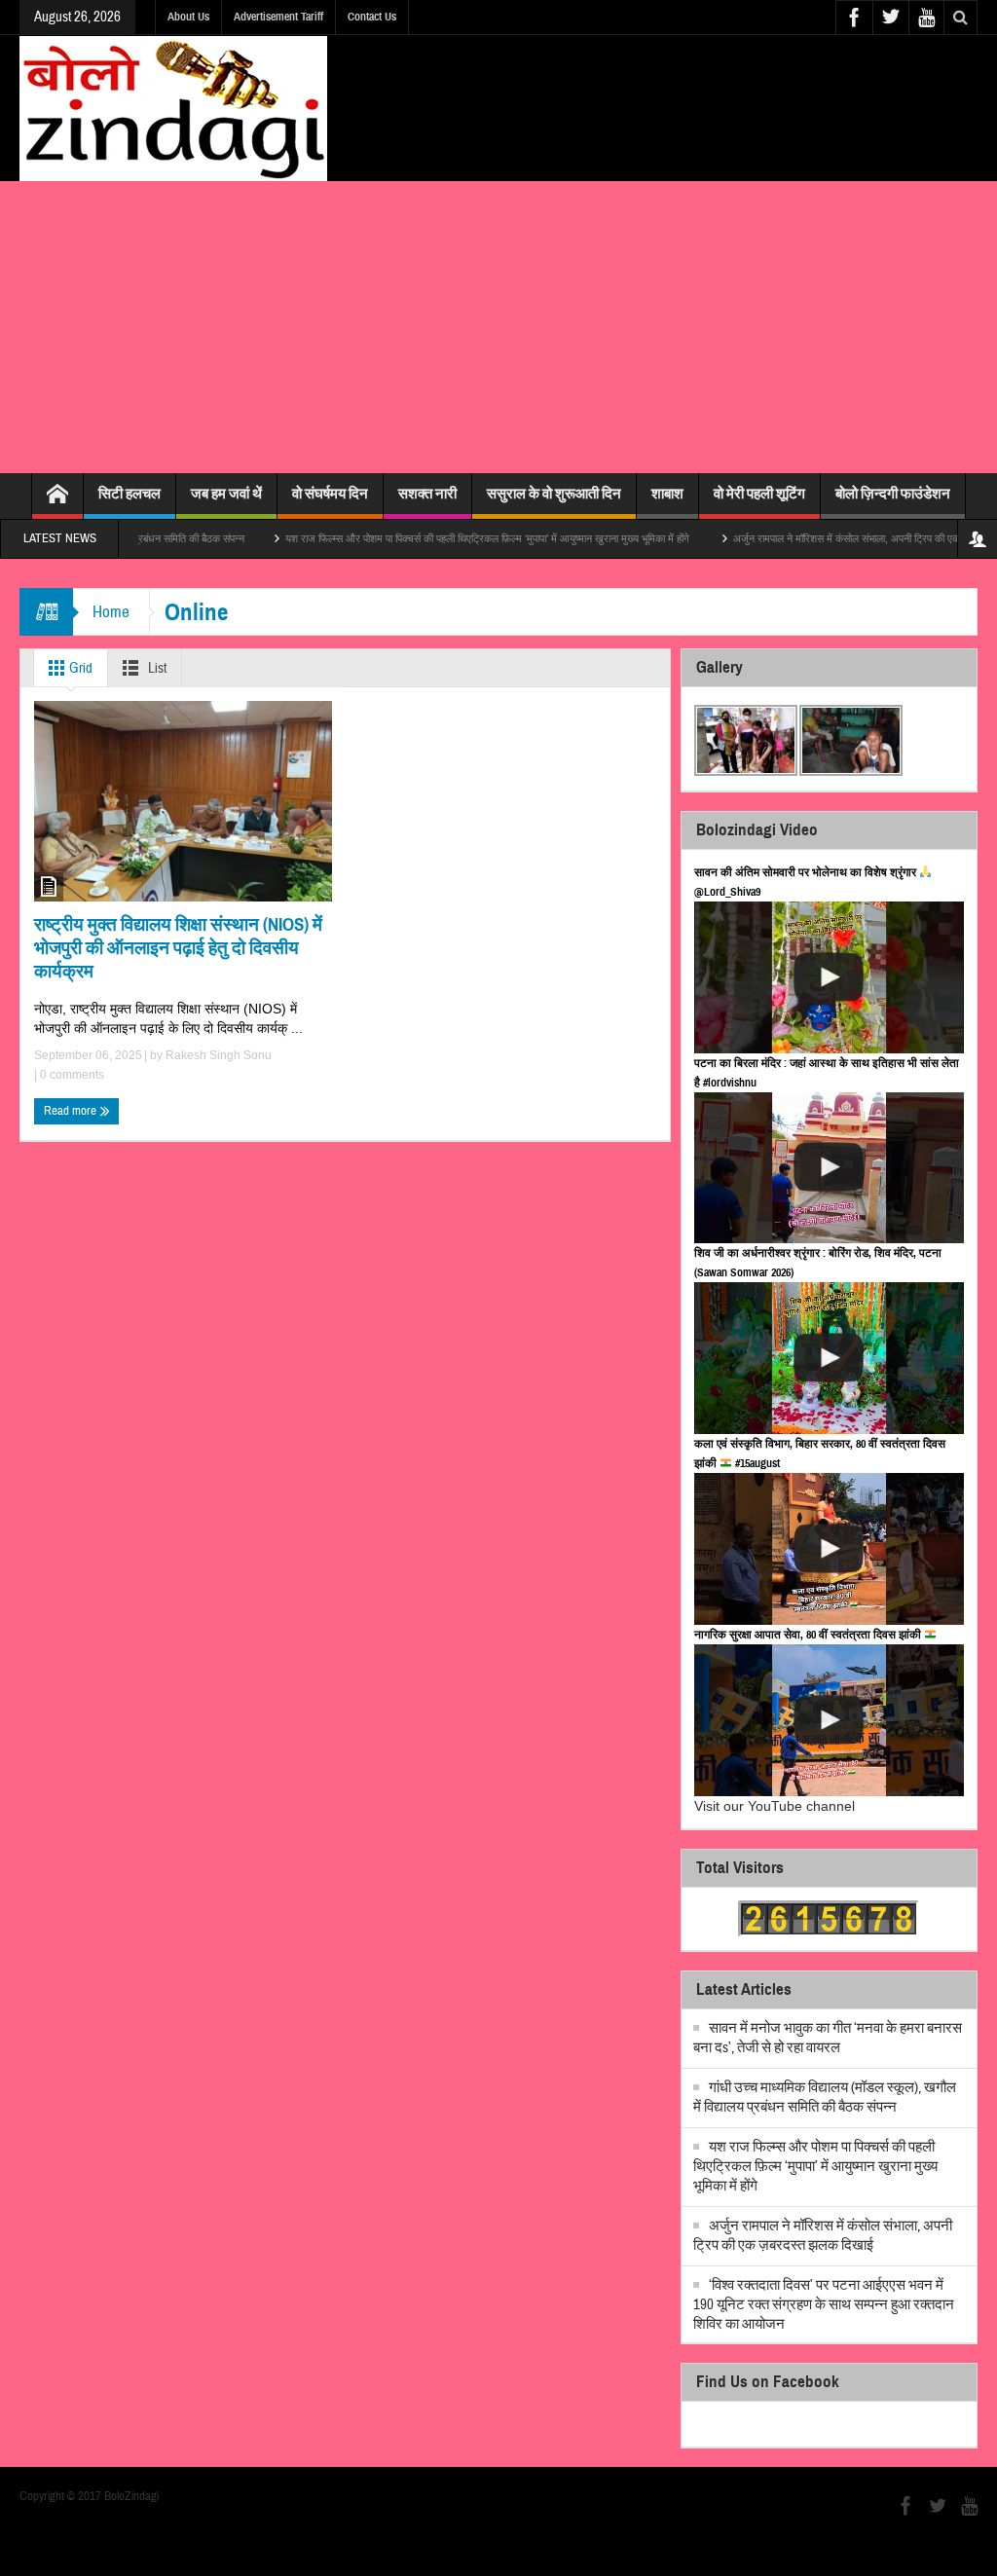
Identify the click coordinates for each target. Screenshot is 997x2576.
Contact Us (372, 17)
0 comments (71, 1075)
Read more (72, 1111)
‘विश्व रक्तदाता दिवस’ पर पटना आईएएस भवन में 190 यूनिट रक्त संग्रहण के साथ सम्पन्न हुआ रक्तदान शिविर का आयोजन (824, 2305)
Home (111, 612)
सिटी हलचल (129, 494)
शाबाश (667, 494)
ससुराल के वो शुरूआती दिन (554, 494)
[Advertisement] (498, 327)
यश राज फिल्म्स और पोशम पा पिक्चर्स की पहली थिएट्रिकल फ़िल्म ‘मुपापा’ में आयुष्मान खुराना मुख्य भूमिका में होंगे (433, 538)
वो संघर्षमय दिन (330, 494)
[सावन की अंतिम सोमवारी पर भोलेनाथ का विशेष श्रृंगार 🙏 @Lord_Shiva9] (829, 977)
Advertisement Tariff (278, 17)
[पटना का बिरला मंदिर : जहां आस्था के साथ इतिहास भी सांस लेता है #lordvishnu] (829, 1168)
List (156, 668)
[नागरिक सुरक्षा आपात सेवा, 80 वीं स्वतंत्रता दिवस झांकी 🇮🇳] (829, 1720)
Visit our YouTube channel (775, 1806)
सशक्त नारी (427, 494)
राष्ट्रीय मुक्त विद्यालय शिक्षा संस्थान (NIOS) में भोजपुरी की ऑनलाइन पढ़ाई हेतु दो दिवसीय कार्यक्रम (178, 948)
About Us (188, 17)
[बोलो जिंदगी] (173, 108)
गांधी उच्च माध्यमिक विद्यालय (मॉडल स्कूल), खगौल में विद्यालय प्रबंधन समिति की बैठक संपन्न (825, 2098)
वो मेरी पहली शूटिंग (759, 494)
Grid (79, 668)
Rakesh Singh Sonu (219, 1055)
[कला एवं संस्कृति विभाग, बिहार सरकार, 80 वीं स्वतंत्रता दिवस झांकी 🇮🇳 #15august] (829, 1549)
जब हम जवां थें (226, 494)
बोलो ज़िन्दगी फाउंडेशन (893, 494)
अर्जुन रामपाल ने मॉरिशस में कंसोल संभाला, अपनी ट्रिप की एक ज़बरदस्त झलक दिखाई (835, 538)
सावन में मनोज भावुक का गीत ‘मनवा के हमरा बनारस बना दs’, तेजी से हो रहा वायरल (828, 2038)
